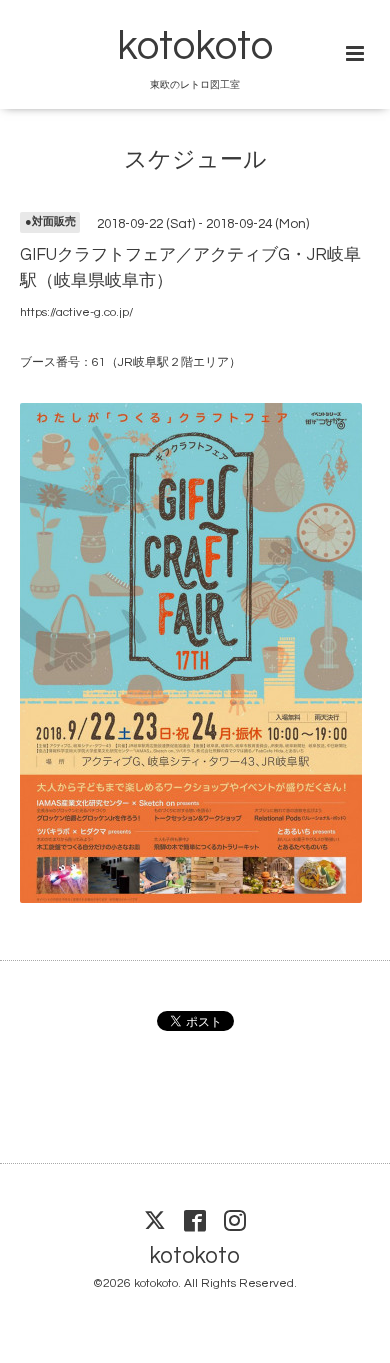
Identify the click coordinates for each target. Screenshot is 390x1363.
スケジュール (195, 159)
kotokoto (195, 47)
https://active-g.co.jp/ (76, 312)
